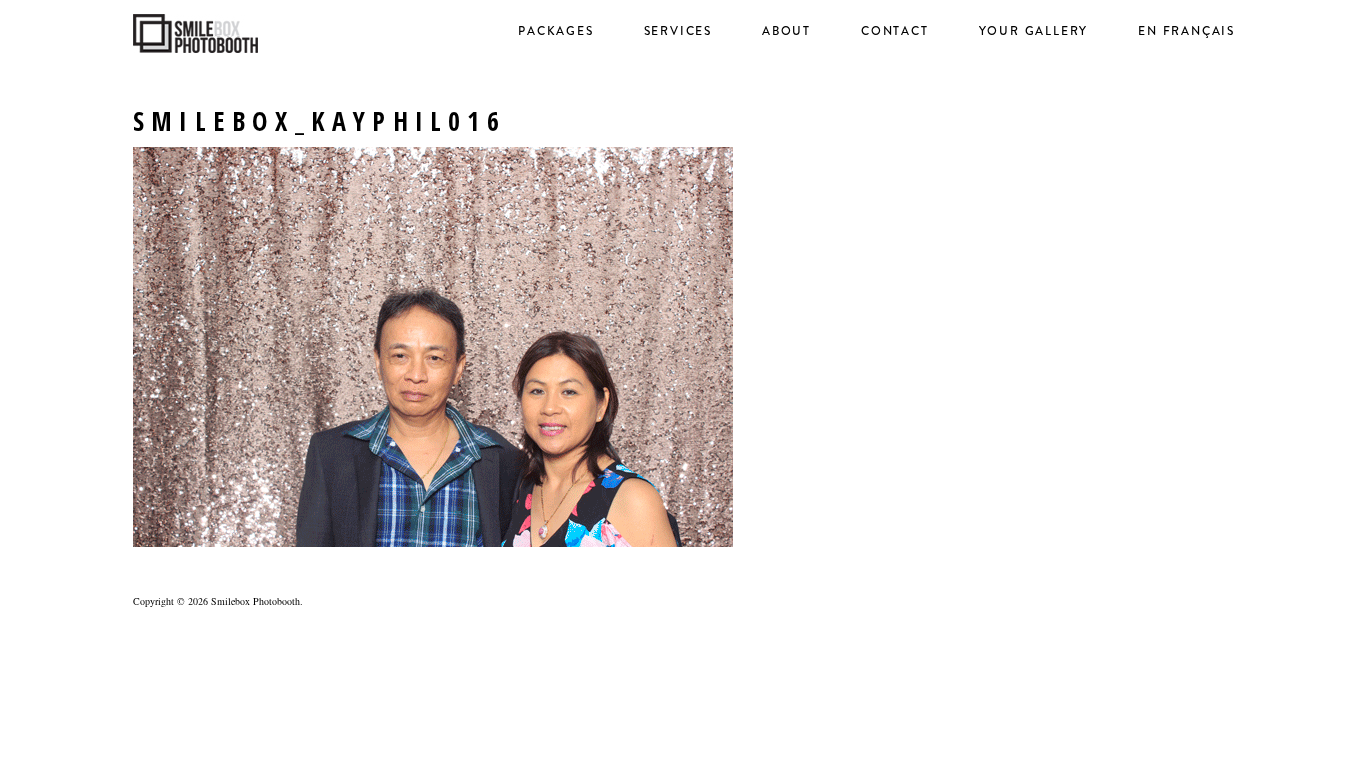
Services (678, 31)
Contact (895, 31)
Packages (555, 31)
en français (1186, 31)
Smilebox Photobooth (255, 601)
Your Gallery (1034, 31)
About (786, 31)
